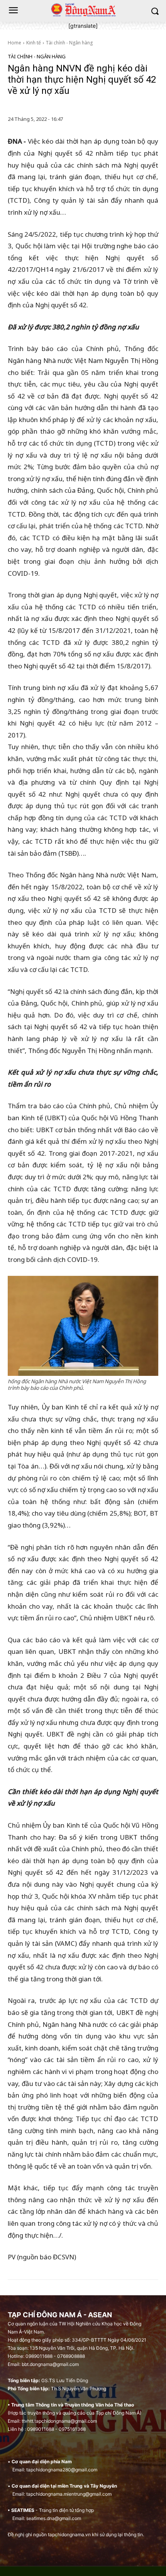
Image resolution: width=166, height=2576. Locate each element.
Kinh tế (34, 43)
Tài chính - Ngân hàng (69, 43)
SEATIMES (23, 2510)
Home (14, 43)
